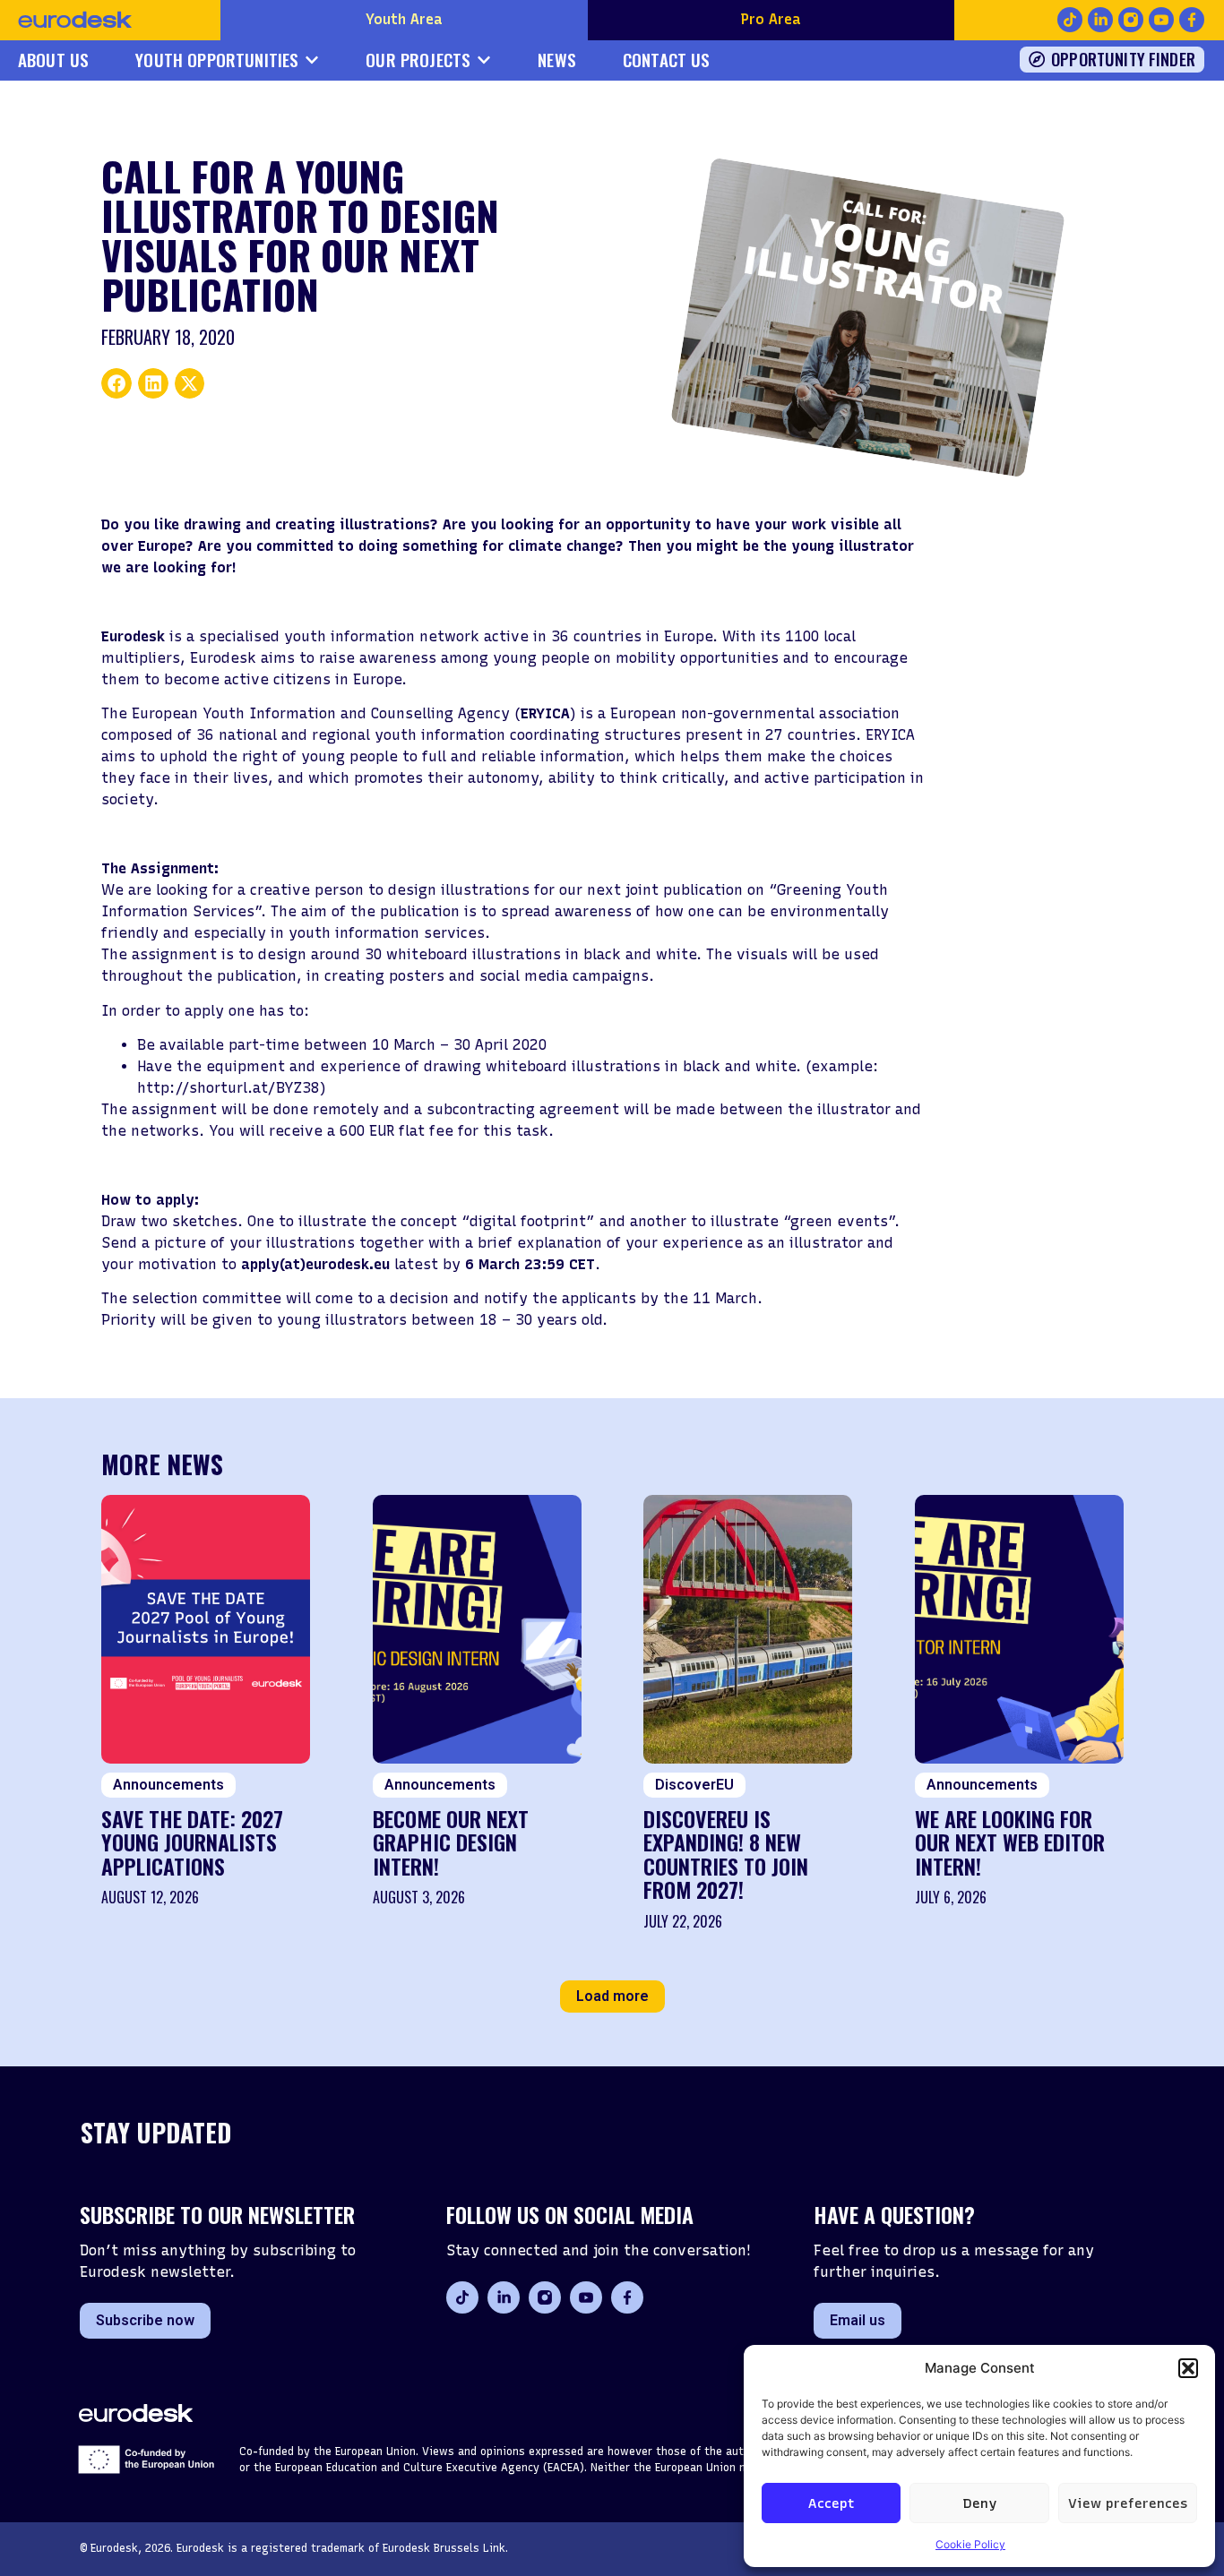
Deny (980, 2503)
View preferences (1128, 2503)
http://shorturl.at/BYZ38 (228, 1088)
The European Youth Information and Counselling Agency (306, 713)
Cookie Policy (970, 2544)
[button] (1188, 2368)
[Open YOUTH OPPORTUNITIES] (312, 60)
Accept (831, 2503)
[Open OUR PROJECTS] (484, 60)
